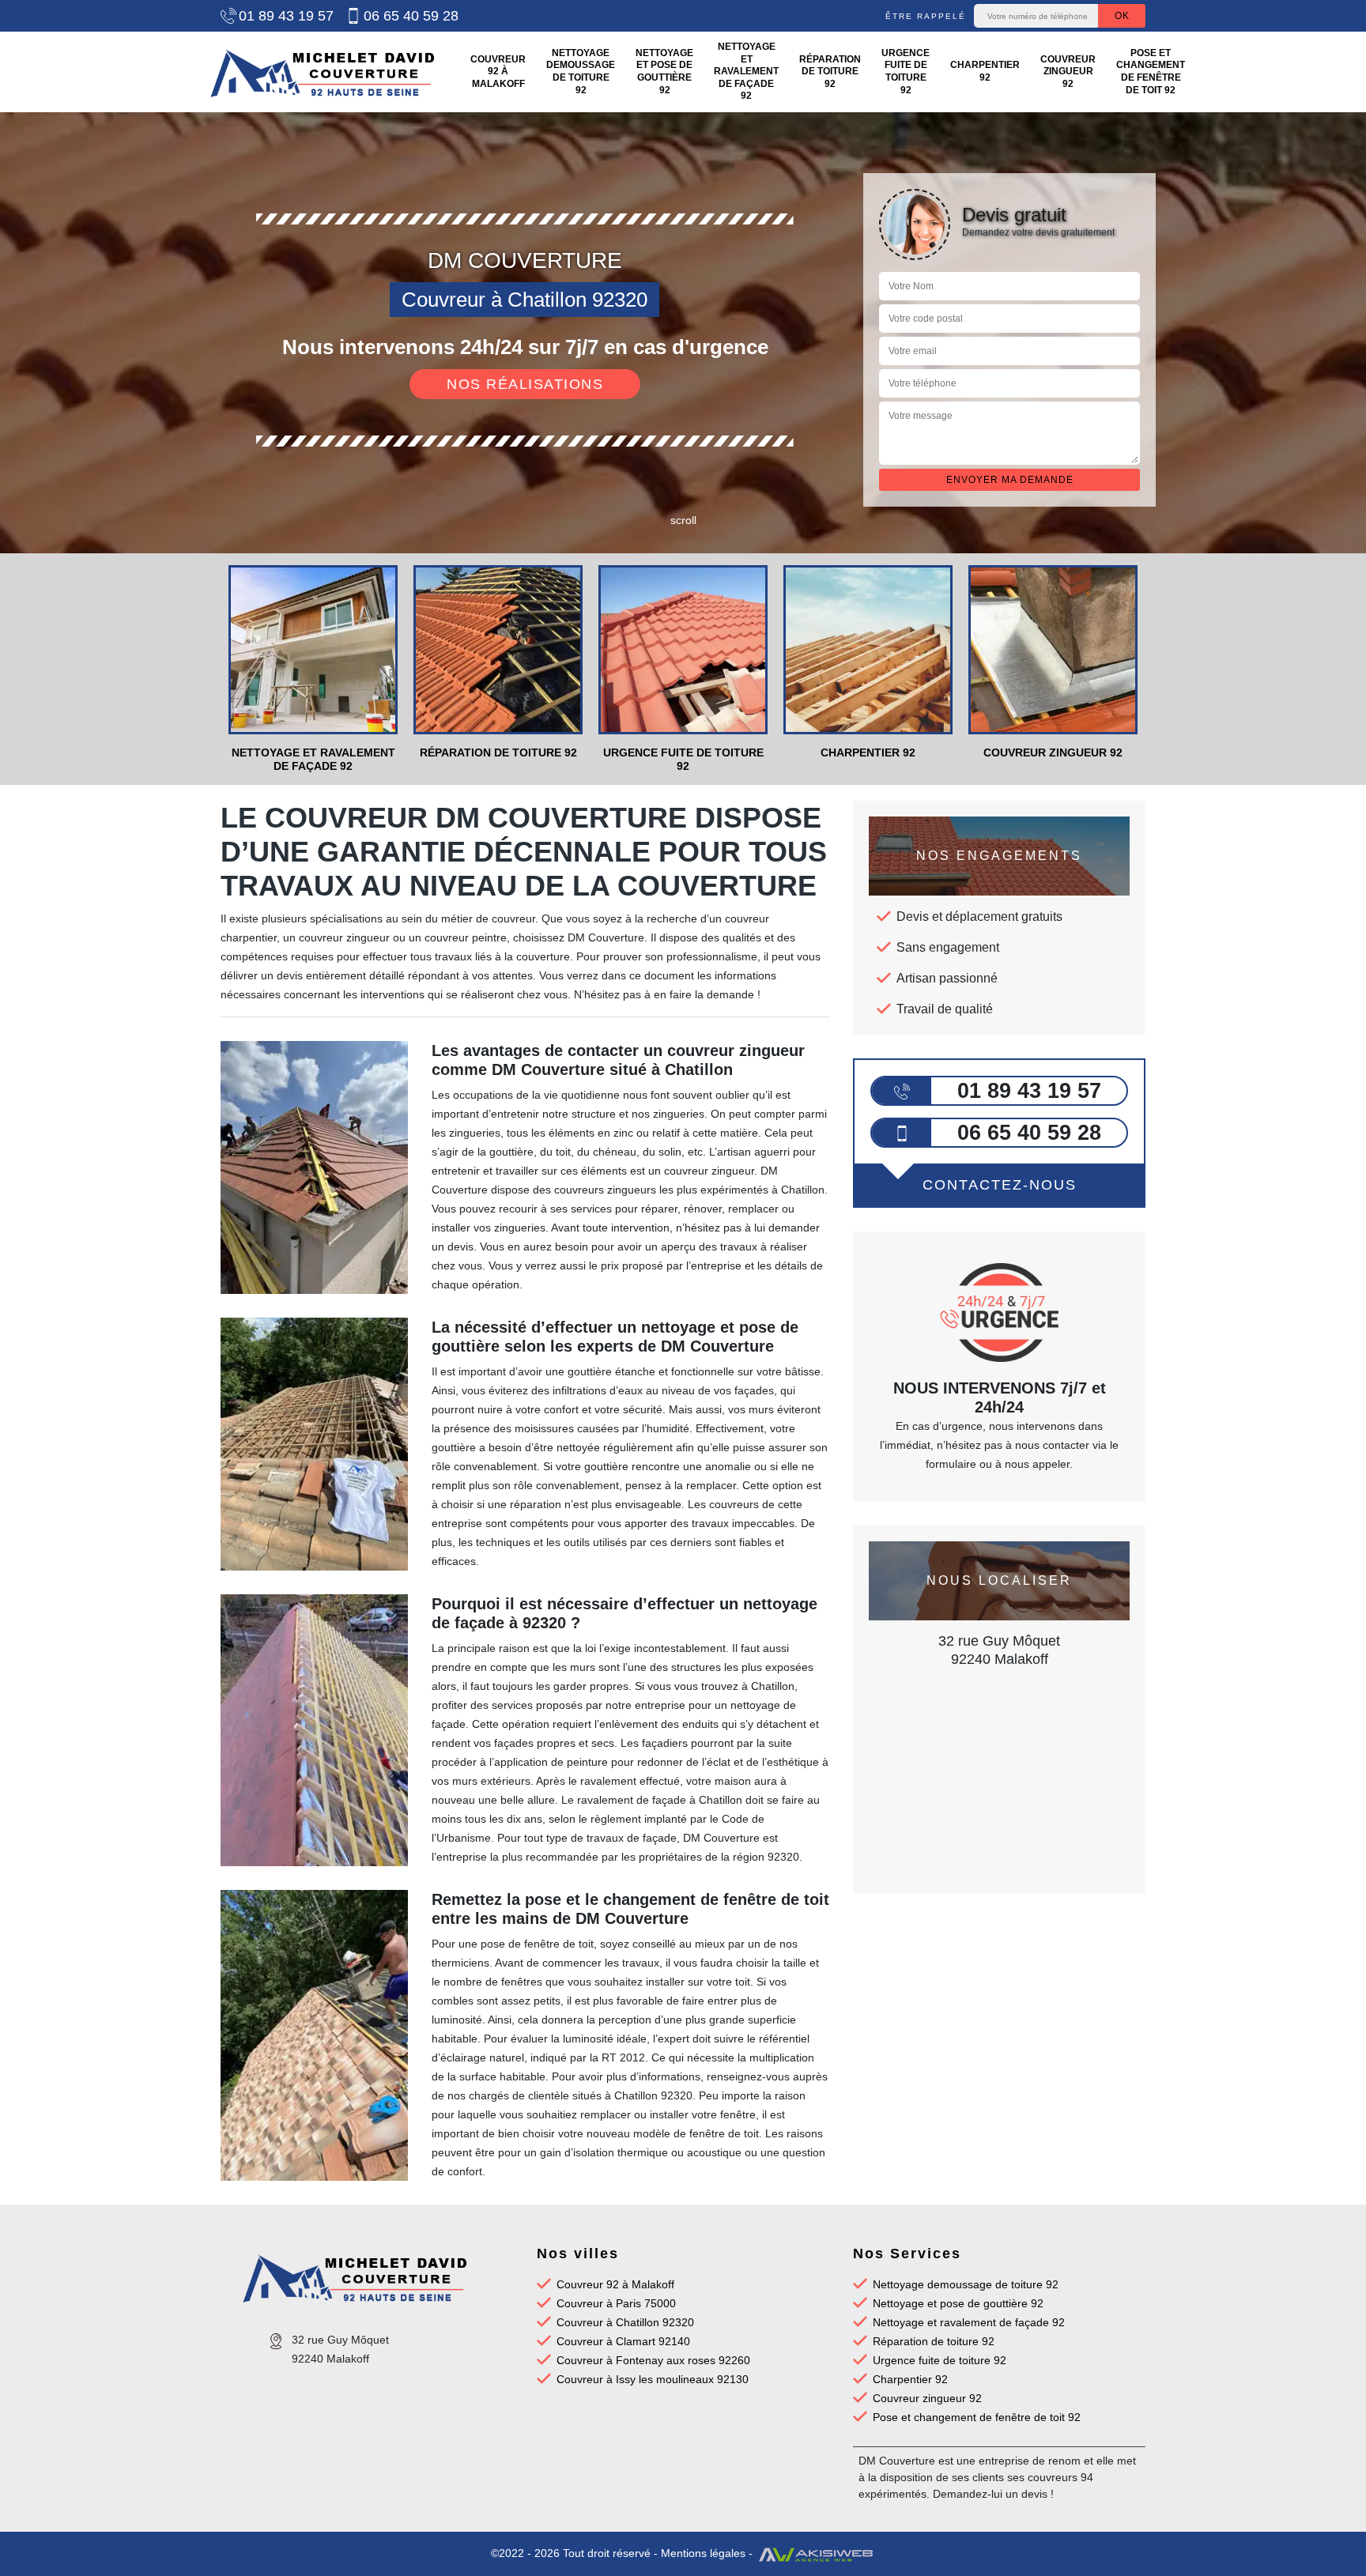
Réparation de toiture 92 (830, 72)
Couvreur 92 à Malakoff (498, 72)
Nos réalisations (525, 384)
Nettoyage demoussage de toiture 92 (581, 72)
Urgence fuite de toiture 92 (906, 72)
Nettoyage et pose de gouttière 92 (664, 72)
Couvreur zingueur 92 (1068, 72)
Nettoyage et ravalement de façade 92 (746, 71)
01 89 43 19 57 (286, 16)
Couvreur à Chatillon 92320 (625, 2322)
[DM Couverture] (323, 72)
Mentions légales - (708, 2553)
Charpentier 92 (985, 71)
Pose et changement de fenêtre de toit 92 (1151, 72)
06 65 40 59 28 (411, 16)
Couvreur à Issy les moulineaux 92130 (653, 2379)
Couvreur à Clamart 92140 (623, 2341)
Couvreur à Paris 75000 (616, 2303)
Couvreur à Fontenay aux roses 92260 (653, 2360)
